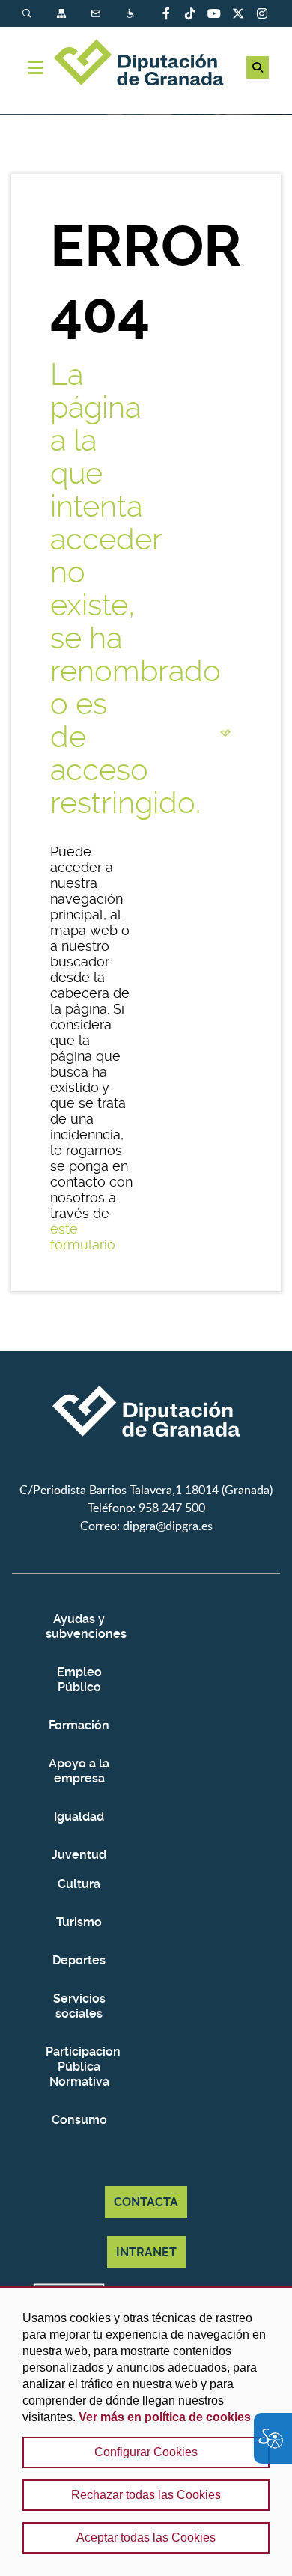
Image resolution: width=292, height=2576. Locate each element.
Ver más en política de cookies (165, 2417)
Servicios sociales (79, 2006)
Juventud (79, 1855)
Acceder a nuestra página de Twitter (238, 13)
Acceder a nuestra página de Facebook (166, 13)
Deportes (79, 1960)
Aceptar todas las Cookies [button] (146, 2537)
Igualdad (79, 1817)
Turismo (79, 1922)
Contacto (97, 14)
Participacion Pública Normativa (79, 2067)
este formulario (83, 1237)
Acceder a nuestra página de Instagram (262, 13)
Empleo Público (79, 1680)
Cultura (79, 1884)
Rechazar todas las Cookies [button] (146, 2495)
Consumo (79, 2120)
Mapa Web (63, 14)
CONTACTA (146, 2202)
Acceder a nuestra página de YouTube (214, 13)
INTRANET (146, 2252)
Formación (79, 1725)
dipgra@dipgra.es (168, 1526)
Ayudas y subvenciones (79, 1626)
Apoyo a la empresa (79, 1771)
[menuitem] (40, 14)
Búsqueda (28, 14)
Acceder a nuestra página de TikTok (190, 13)
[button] (258, 67)
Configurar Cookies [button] (146, 2452)
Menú (36, 67)
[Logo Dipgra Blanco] (146, 1472)
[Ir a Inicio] (146, 64)
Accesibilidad (132, 14)
